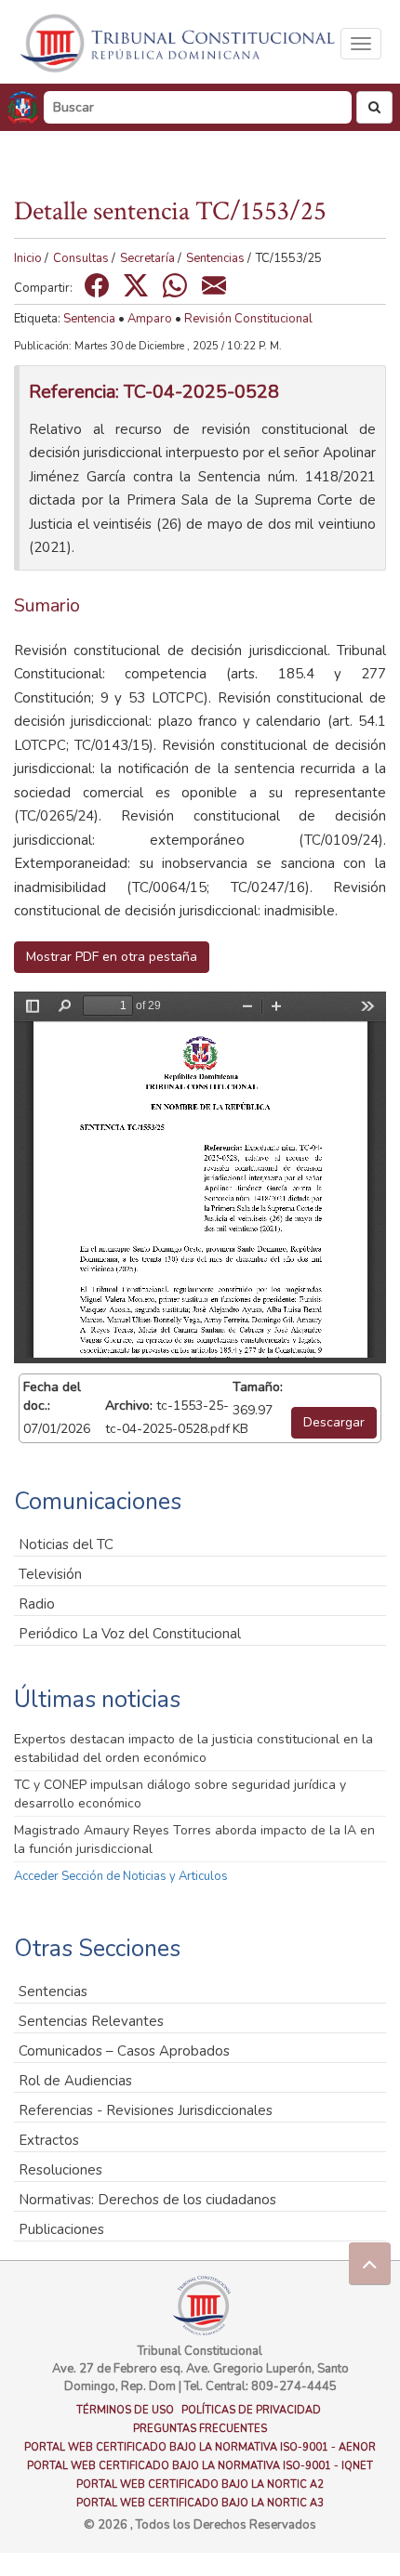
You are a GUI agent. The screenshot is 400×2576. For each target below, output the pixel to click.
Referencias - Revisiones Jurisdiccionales (146, 2110)
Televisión (50, 1574)
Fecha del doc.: (52, 1396)
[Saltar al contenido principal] (180, 43)
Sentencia (89, 319)
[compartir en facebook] (97, 285)
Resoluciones (60, 2170)
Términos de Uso (125, 2410)
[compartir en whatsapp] (175, 285)
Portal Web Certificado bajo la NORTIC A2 (200, 2484)
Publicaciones (61, 2229)
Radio (37, 1604)
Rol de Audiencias (75, 2081)
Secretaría (147, 258)
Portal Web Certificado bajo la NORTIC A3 (200, 2503)
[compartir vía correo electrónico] (214, 285)
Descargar (334, 1422)
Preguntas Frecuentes (200, 2429)
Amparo (150, 319)
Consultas (81, 258)
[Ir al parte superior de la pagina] (370, 2263)
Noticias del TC (66, 1544)
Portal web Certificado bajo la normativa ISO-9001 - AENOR (200, 2447)
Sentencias (215, 258)
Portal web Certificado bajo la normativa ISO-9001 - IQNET (200, 2466)
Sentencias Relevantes (91, 2021)
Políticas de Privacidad (251, 2410)
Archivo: (129, 1406)
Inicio (28, 258)
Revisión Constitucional (248, 319)
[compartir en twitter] (136, 285)
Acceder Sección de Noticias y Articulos (121, 1876)
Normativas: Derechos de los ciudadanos (147, 2200)
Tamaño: (258, 1387)
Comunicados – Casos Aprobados (124, 2051)
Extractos (49, 2140)
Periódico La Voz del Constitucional (130, 1634)
